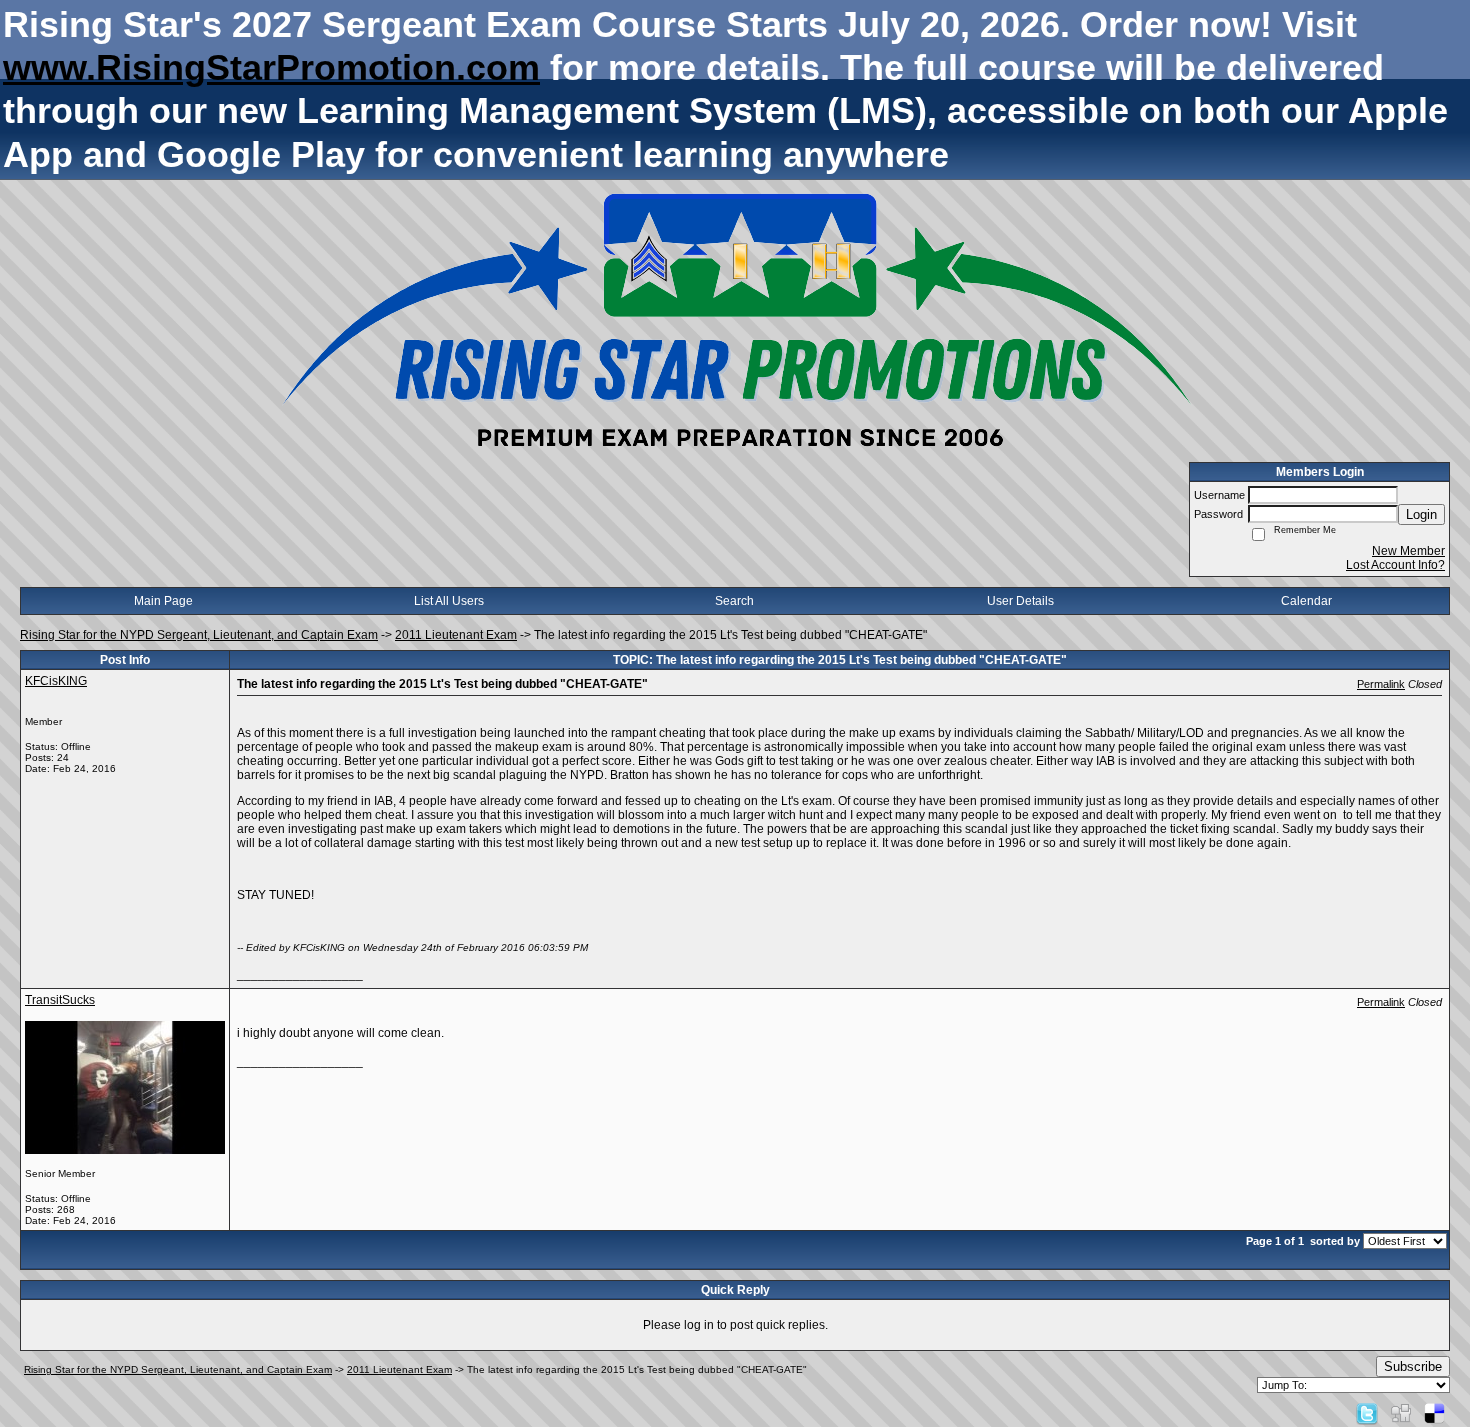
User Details (1020, 601)
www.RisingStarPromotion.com (271, 67)
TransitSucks (60, 1000)
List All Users (449, 601)
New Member (1408, 551)
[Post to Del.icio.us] (1434, 1413)
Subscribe (1413, 1366)
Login (1421, 514)
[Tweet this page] (1367, 1413)
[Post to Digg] (1401, 1413)
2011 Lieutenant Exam (456, 635)
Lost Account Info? (1395, 565)
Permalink (1381, 684)
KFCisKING (56, 681)
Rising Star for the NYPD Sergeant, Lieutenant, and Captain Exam (199, 635)
